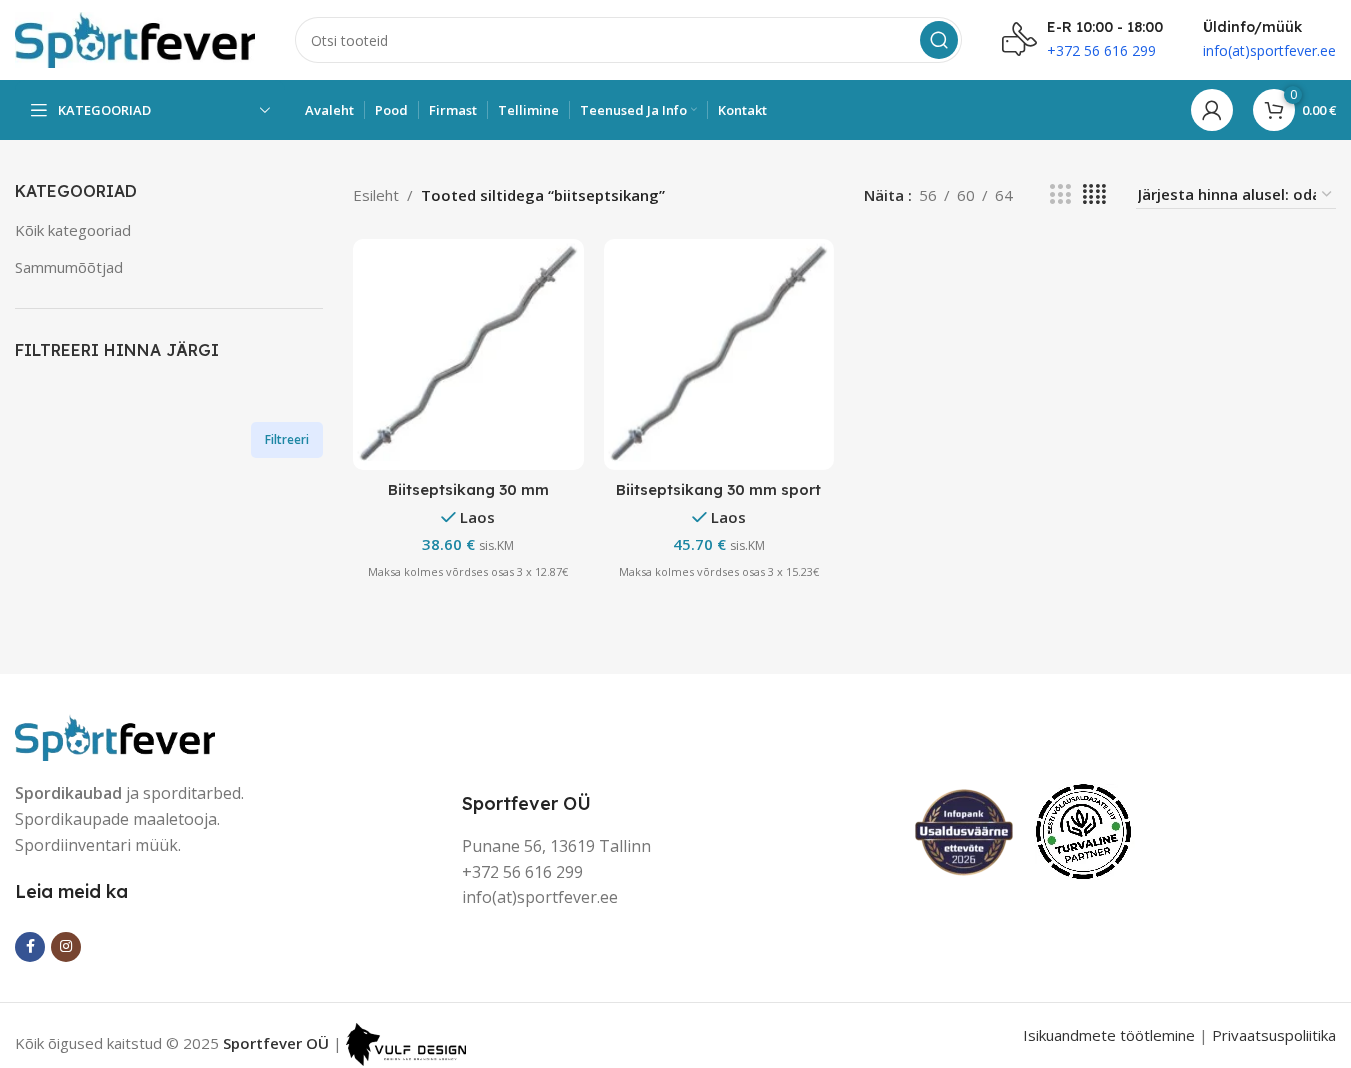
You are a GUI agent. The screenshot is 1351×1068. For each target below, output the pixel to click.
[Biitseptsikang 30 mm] (468, 354)
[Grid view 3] (1060, 194)
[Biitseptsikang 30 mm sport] (719, 354)
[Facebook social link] (30, 947)
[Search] (939, 40)
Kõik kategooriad (73, 230)
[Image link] (115, 736)
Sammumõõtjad (69, 267)
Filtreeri (287, 439)
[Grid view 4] (1094, 194)
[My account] (1212, 110)
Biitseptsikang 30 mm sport (718, 489)
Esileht (376, 195)
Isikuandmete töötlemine (1109, 1035)
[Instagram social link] (66, 947)
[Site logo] (135, 38)
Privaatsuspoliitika (1274, 1035)
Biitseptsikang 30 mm (468, 489)
